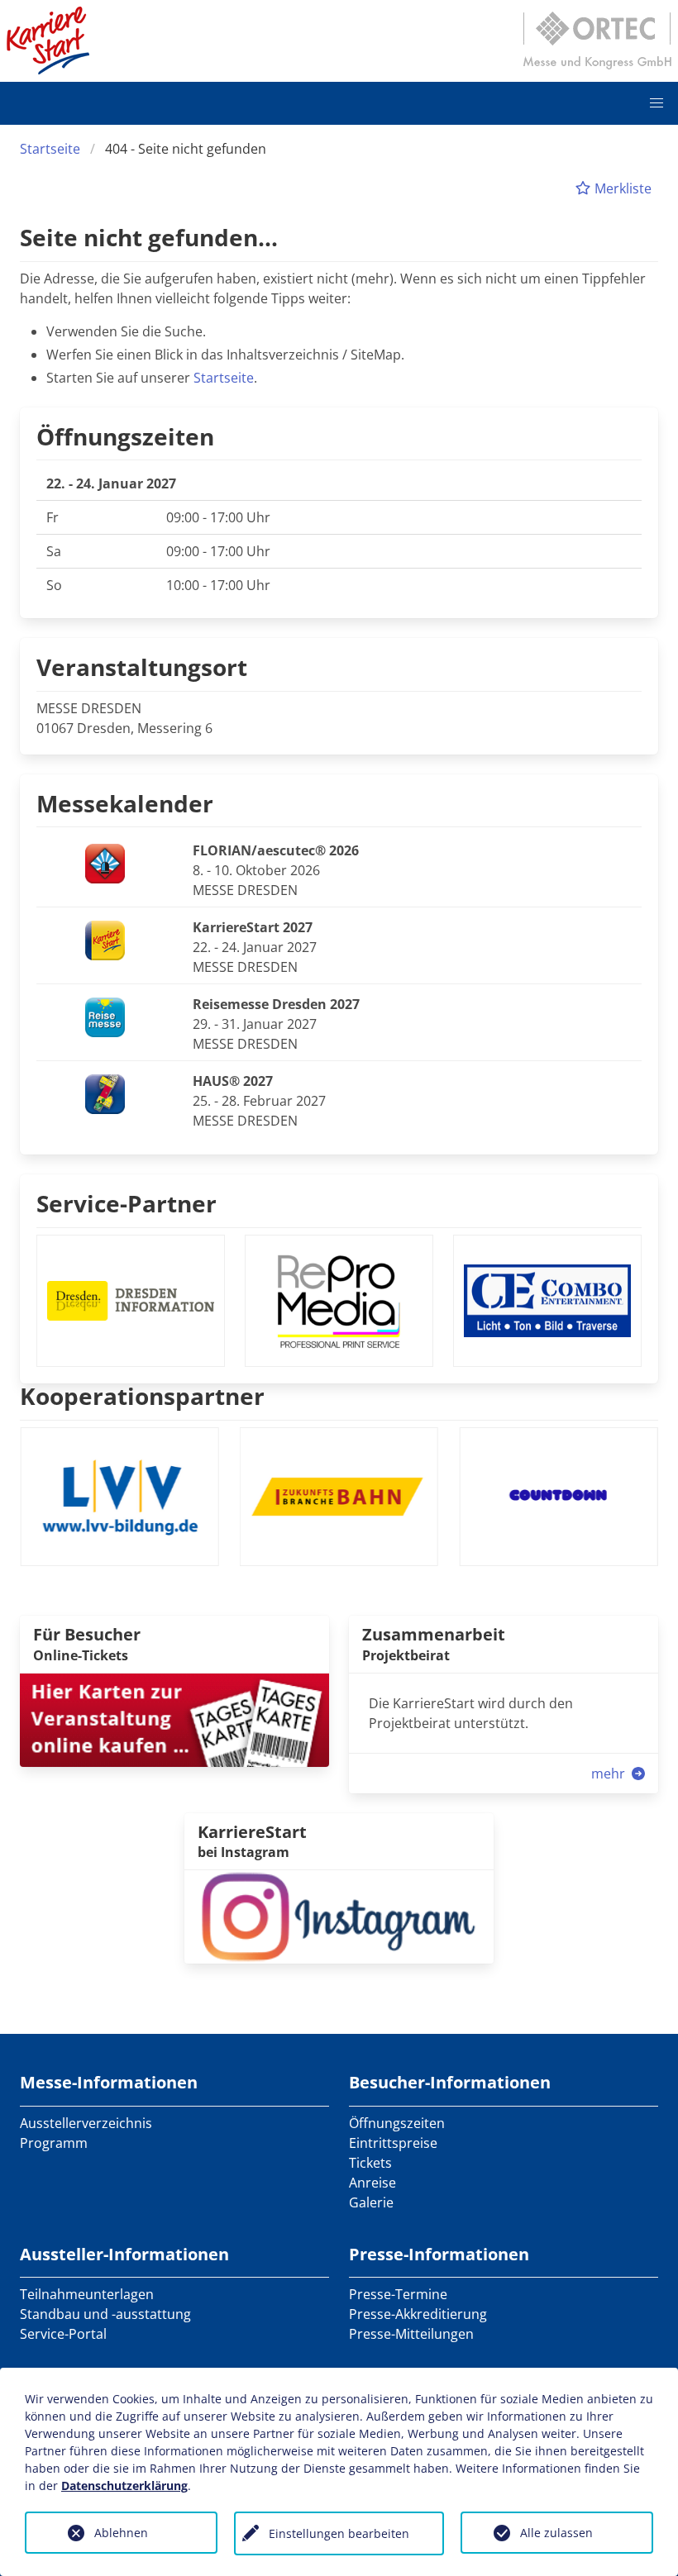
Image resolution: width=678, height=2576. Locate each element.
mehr (610, 1774)
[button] (657, 103)
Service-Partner (127, 1203)
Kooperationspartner (142, 1396)
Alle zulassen (556, 2533)
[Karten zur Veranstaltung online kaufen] (174, 1719)
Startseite (50, 149)
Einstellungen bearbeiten (339, 2533)
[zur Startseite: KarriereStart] (48, 40)
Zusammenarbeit (434, 1634)
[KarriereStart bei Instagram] (339, 1916)
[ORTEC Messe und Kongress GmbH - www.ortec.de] (597, 40)
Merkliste (621, 188)
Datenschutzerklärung (124, 2486)
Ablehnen (121, 2533)
